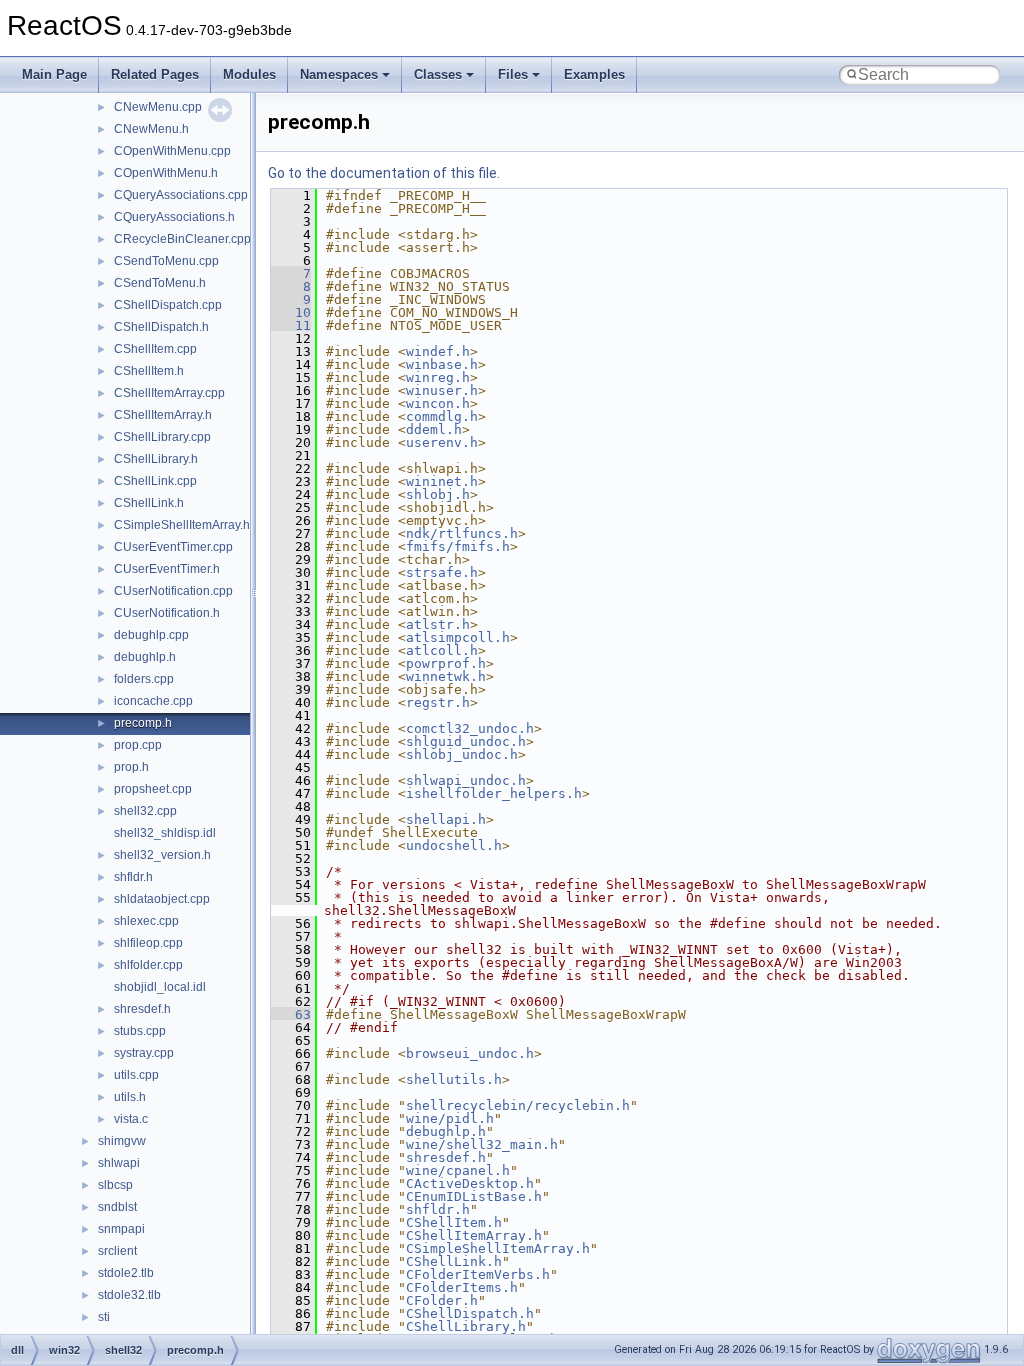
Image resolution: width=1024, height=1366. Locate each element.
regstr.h (438, 702)
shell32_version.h (162, 855)
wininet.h (442, 481)
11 (291, 325)
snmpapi (121, 1229)
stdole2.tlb (126, 1273)
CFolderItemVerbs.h (478, 1274)
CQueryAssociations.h (174, 217)
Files (513, 74)
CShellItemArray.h (163, 415)
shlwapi (119, 1163)
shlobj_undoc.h (462, 754)
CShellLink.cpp (155, 481)
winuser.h (442, 390)
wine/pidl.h (450, 1118)
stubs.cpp (140, 1031)
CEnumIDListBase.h (474, 1196)
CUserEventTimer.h (167, 569)
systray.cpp (144, 1053)
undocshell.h (454, 845)
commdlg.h (442, 416)
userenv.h (442, 442)
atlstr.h (438, 624)
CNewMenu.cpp (158, 107)
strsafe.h (442, 572)
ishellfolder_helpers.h (494, 793)
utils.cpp (136, 1075)
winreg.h (438, 377)
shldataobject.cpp (162, 899)
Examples (594, 74)
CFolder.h (442, 1300)
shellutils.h (454, 1079)
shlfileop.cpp (148, 943)
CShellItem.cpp (155, 349)
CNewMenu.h (151, 129)
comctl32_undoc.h (470, 728)
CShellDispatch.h (161, 327)
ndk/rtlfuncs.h (462, 533)
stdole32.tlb (129, 1295)
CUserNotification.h (167, 613)
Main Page (54, 74)
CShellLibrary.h (156, 459)
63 (291, 1014)
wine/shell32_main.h (482, 1144)
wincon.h (438, 403)
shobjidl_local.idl (160, 987)
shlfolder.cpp (148, 965)
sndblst (117, 1207)
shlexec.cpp (146, 921)
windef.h (438, 351)
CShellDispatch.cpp (168, 305)
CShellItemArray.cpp (169, 393)
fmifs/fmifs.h (458, 546)
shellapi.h (446, 819)
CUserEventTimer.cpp (173, 547)
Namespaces (339, 74)
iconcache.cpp (153, 701)
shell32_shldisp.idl (165, 833)
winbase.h (442, 364)
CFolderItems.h (462, 1287)
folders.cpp (144, 679)
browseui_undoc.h (470, 1053)
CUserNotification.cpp (173, 591)
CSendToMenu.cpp (166, 261)
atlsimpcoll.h (458, 637)
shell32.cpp (145, 811)
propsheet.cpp (153, 789)
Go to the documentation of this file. (384, 173)
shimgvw (122, 1141)
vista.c (131, 1119)
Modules (249, 74)
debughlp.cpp (151, 635)
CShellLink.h (149, 503)
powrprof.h (446, 663)
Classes (438, 74)
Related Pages (155, 74)
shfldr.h (133, 877)
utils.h (130, 1097)
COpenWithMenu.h (166, 173)
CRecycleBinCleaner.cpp (182, 239)
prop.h (131, 767)
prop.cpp (138, 745)
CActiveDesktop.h (470, 1183)
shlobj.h (438, 494)
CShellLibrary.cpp (162, 437)
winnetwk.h (446, 676)
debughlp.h (145, 657)
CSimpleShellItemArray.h (182, 525)
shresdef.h (142, 1009)
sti (104, 1317)
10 (291, 312)
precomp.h (143, 723)
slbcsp (115, 1185)
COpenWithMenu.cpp (172, 151)
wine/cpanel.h (458, 1170)
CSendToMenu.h (160, 283)
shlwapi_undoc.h (466, 780)
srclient (117, 1251)
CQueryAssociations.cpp (181, 195)
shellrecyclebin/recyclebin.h (518, 1105)
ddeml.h (434, 429)
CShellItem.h (149, 371)
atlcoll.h (442, 650)
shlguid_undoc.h (466, 741)
